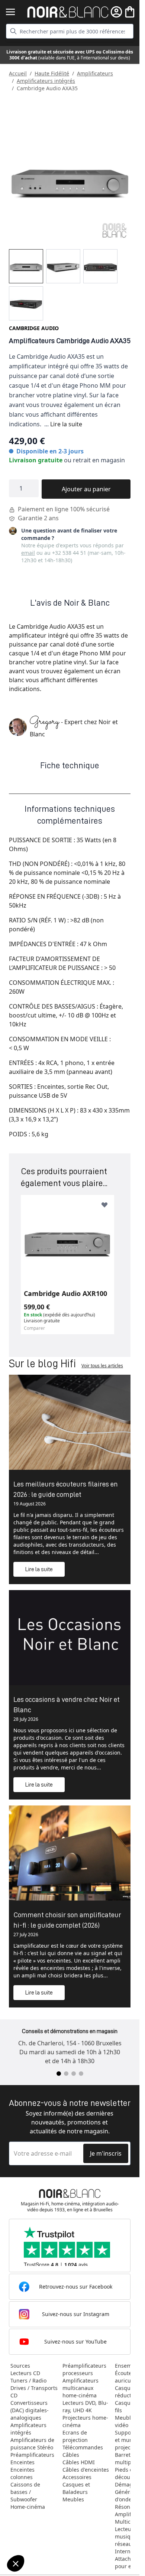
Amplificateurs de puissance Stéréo (32, 2444)
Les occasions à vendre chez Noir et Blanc (67, 1704)
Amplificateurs (95, 73)
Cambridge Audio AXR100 (65, 1293)
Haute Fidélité (52, 73)
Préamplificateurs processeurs (84, 2369)
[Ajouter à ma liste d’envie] (104, 1205)
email (28, 553)
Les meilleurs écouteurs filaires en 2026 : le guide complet (66, 1489)
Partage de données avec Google (47, 2531)
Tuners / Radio (28, 2380)
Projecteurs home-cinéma (85, 2421)
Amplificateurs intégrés (46, 81)
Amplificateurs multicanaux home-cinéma (80, 2388)
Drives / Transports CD (34, 2392)
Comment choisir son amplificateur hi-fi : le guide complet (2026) (67, 1920)
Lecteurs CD (25, 2373)
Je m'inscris (106, 2153)
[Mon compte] (116, 12)
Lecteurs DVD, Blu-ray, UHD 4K (85, 2406)
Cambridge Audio (34, 328)
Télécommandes (83, 2447)
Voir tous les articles (102, 1366)
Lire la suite (66, 424)
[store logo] (68, 12)
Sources (20, 2366)
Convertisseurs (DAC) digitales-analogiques (30, 2410)
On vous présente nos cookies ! (45, 2538)
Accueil (18, 73)
